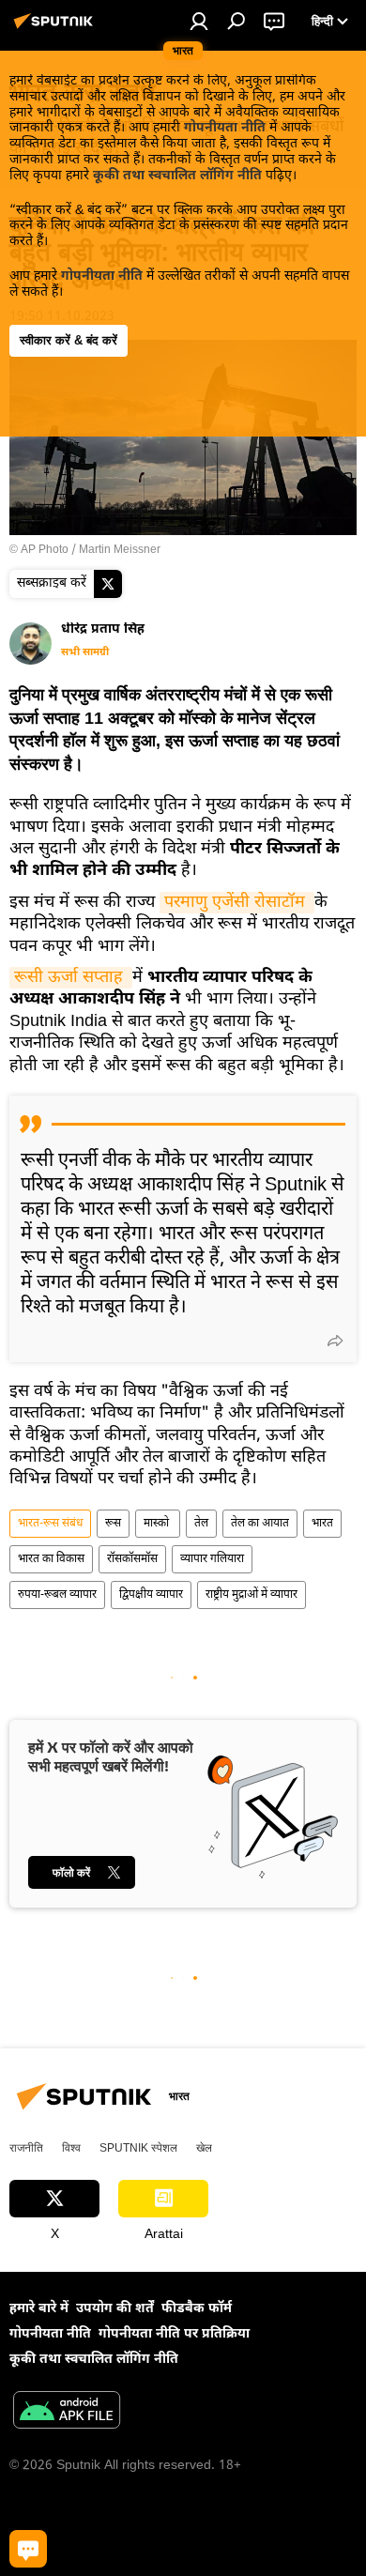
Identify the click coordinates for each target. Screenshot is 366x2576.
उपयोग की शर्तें (115, 2309)
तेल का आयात (260, 1524)
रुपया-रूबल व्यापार (57, 1595)
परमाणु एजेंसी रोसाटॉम (237, 903)
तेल (201, 1524)
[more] (335, 1341)
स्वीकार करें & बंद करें (69, 340)
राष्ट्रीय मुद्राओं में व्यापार (252, 1595)
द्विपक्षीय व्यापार (151, 1595)
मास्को (158, 1524)
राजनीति (26, 2148)
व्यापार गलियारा (212, 1559)
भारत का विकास (51, 1559)
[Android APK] (67, 2413)
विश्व (71, 2148)
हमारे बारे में (39, 2309)
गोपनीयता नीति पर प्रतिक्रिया (174, 2334)
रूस (113, 1524)
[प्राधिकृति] (199, 21)
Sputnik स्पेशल (138, 2148)
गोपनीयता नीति (225, 128)
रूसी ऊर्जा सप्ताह (71, 978)
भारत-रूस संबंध (50, 1524)
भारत (322, 1524)
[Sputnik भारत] (56, 30)
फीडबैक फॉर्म (197, 2309)
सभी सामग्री (85, 652)
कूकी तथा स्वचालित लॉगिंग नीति (177, 176)
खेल (204, 2148)
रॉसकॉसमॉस (132, 1559)
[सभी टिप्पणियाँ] (28, 2549)
